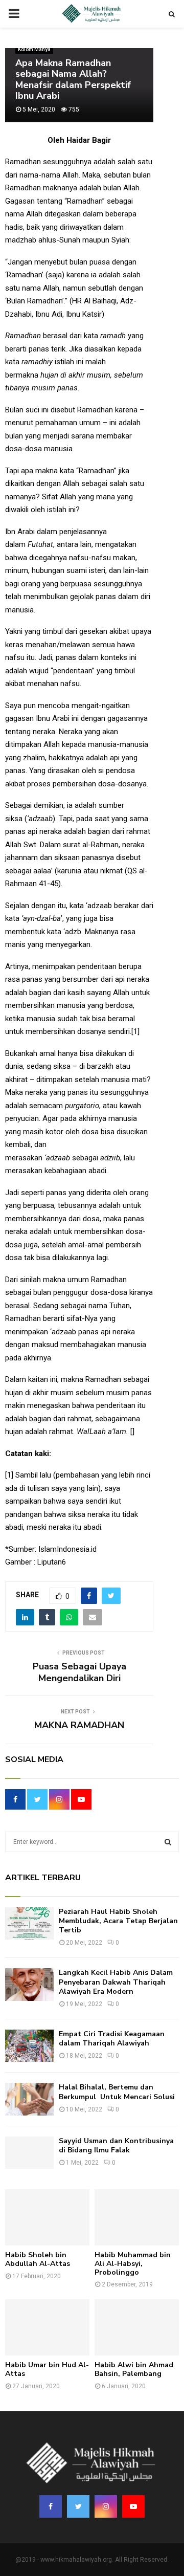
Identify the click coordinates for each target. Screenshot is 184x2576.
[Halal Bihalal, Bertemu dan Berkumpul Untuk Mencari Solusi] (29, 2099)
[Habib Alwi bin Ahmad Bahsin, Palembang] (137, 2327)
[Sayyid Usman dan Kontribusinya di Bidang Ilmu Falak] (29, 2153)
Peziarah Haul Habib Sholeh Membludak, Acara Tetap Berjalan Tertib (118, 1921)
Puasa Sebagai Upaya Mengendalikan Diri (79, 1672)
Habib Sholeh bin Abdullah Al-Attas (38, 2259)
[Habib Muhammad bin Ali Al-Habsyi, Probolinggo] (137, 2217)
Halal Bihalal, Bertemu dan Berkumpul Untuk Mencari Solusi (117, 2092)
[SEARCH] (168, 1842)
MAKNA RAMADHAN (79, 1725)
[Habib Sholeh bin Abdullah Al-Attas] (47, 2217)
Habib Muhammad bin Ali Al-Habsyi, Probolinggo (133, 2264)
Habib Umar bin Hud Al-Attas (47, 2369)
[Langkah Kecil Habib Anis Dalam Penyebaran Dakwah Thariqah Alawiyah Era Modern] (29, 1984)
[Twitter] (78, 2506)
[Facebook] (51, 2506)
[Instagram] (106, 2506)
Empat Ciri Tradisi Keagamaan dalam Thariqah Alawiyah (112, 2039)
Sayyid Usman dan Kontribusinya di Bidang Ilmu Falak (116, 2145)
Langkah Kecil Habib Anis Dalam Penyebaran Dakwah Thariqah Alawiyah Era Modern (116, 1982)
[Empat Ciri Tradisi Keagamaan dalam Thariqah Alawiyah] (29, 2046)
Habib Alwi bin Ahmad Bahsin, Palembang (134, 2369)
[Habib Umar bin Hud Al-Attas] (47, 2327)
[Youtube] (133, 2506)
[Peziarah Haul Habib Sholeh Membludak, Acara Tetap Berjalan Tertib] (29, 1923)
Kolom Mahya (34, 49)
